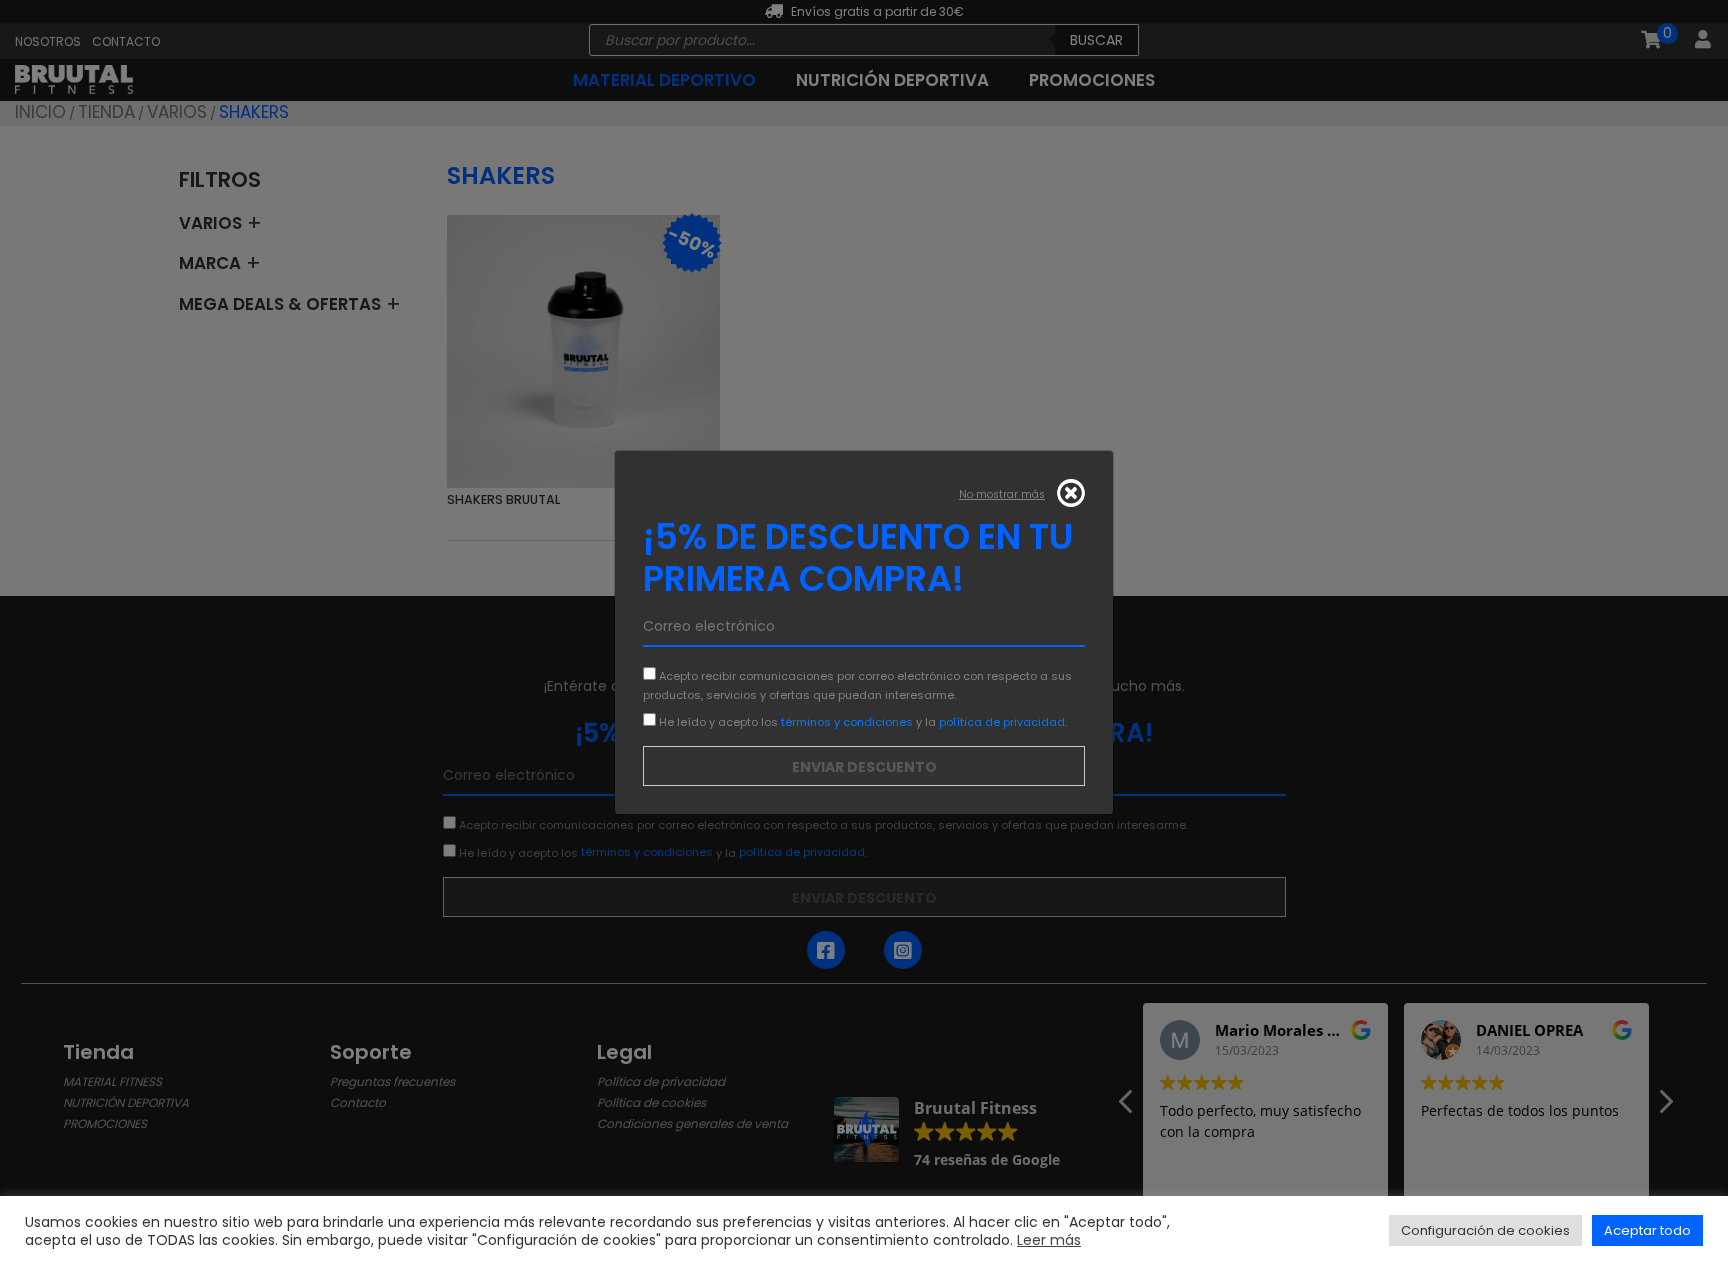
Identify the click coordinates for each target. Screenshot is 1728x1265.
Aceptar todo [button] (1647, 1230)
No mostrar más (1002, 494)
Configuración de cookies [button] (1485, 1230)
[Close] (1071, 493)
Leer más (1049, 1240)
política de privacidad (1002, 721)
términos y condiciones (847, 721)
